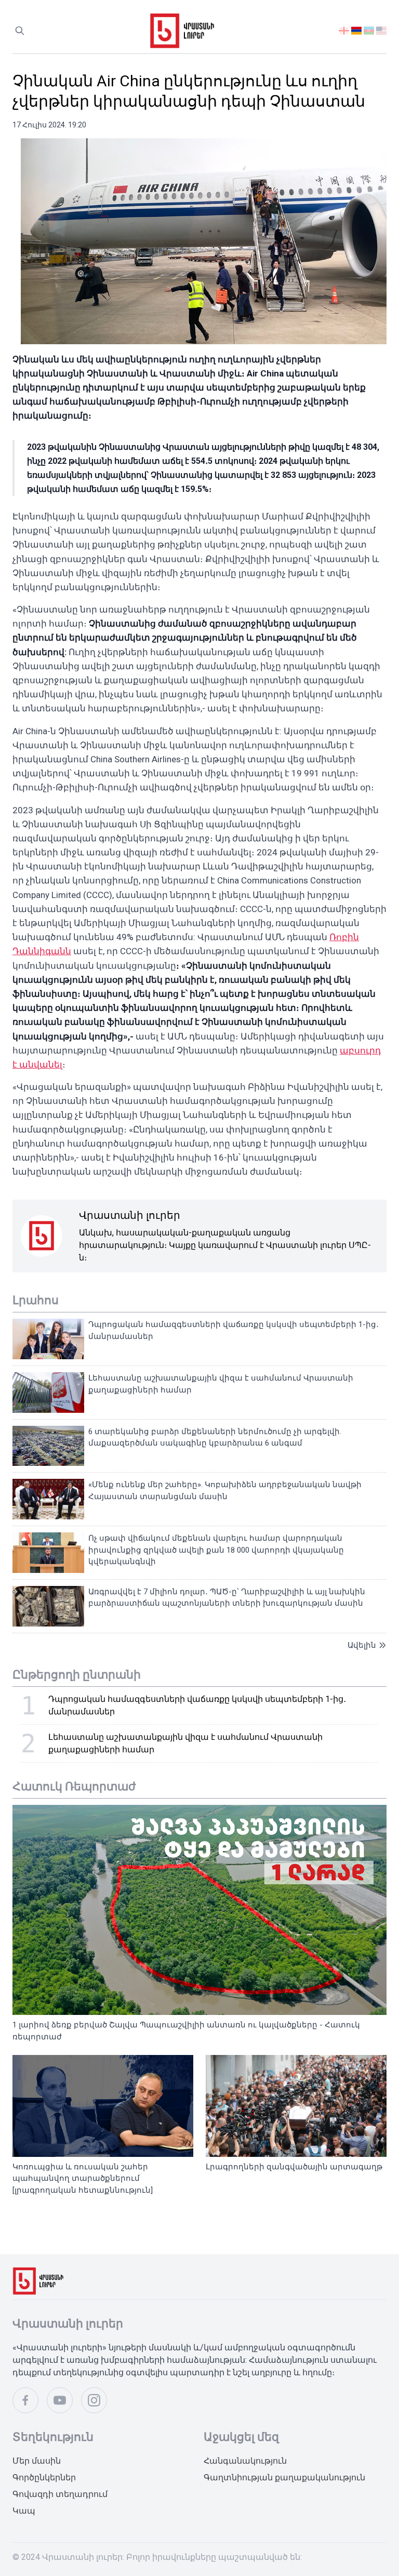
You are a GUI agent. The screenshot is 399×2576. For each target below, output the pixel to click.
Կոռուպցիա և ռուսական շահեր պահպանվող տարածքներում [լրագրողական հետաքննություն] (83, 2178)
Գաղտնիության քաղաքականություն (284, 2477)
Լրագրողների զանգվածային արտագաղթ (294, 2167)
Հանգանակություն (245, 2461)
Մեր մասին (37, 2461)
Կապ (24, 2511)
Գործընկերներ (44, 2477)
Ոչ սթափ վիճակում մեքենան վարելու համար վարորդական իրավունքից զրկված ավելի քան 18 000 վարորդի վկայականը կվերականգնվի (216, 1550)
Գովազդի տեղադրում (60, 2494)
